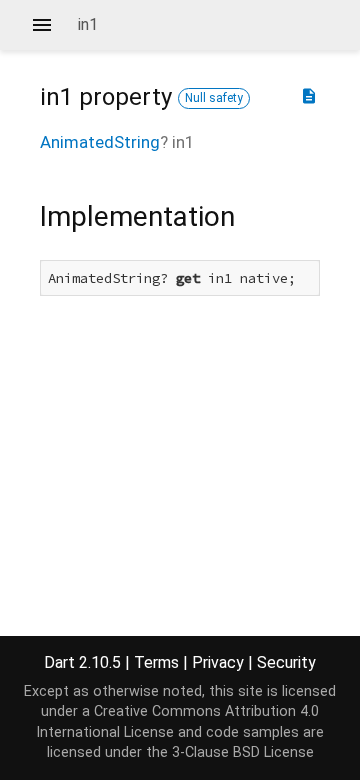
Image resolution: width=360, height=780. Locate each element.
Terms (156, 662)
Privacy (218, 662)
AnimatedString (100, 142)
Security (286, 662)
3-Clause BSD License (243, 752)
